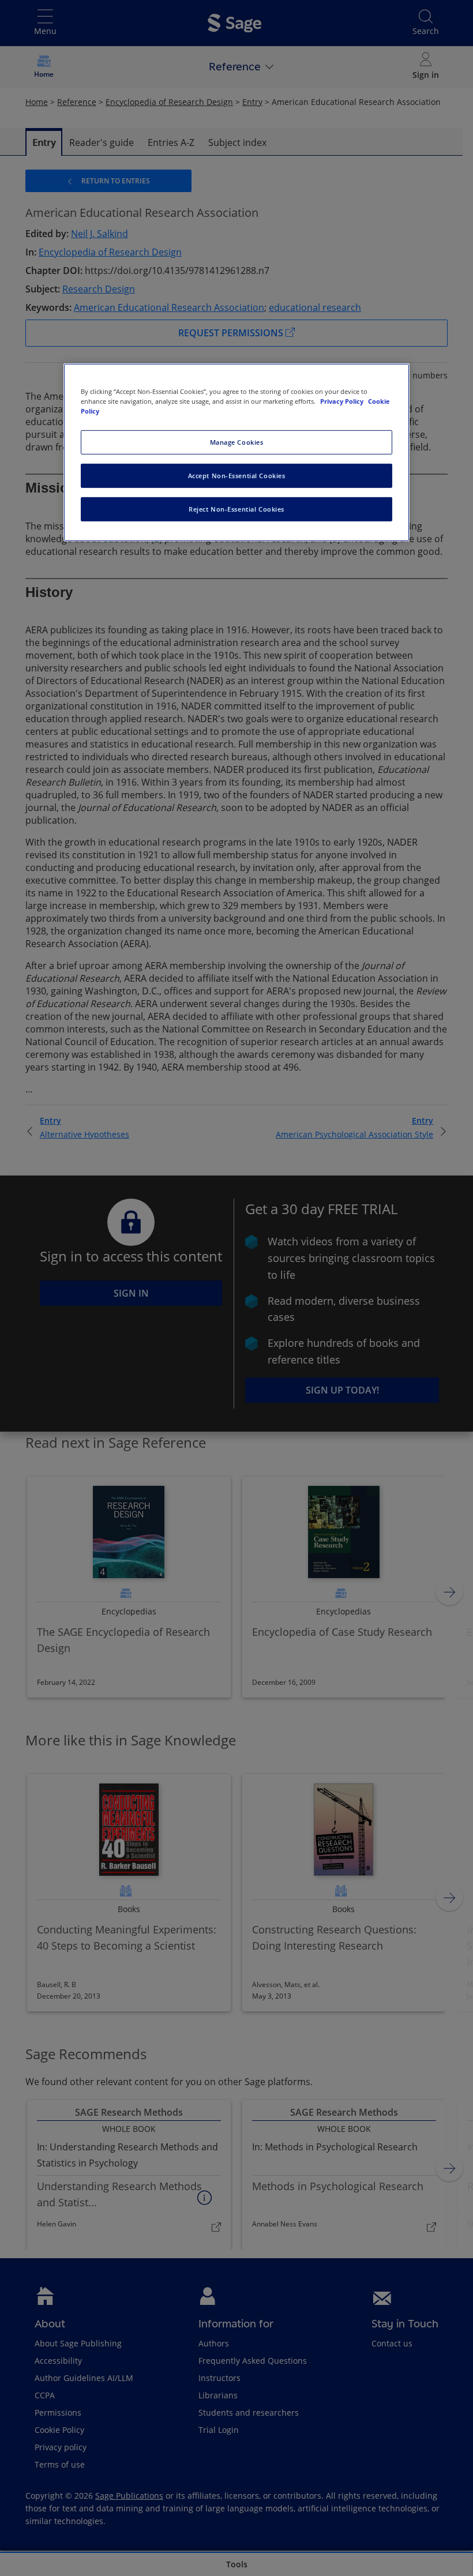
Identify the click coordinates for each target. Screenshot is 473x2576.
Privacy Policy (343, 401)
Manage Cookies (237, 442)
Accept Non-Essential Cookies (237, 476)
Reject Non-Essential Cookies (236, 509)
